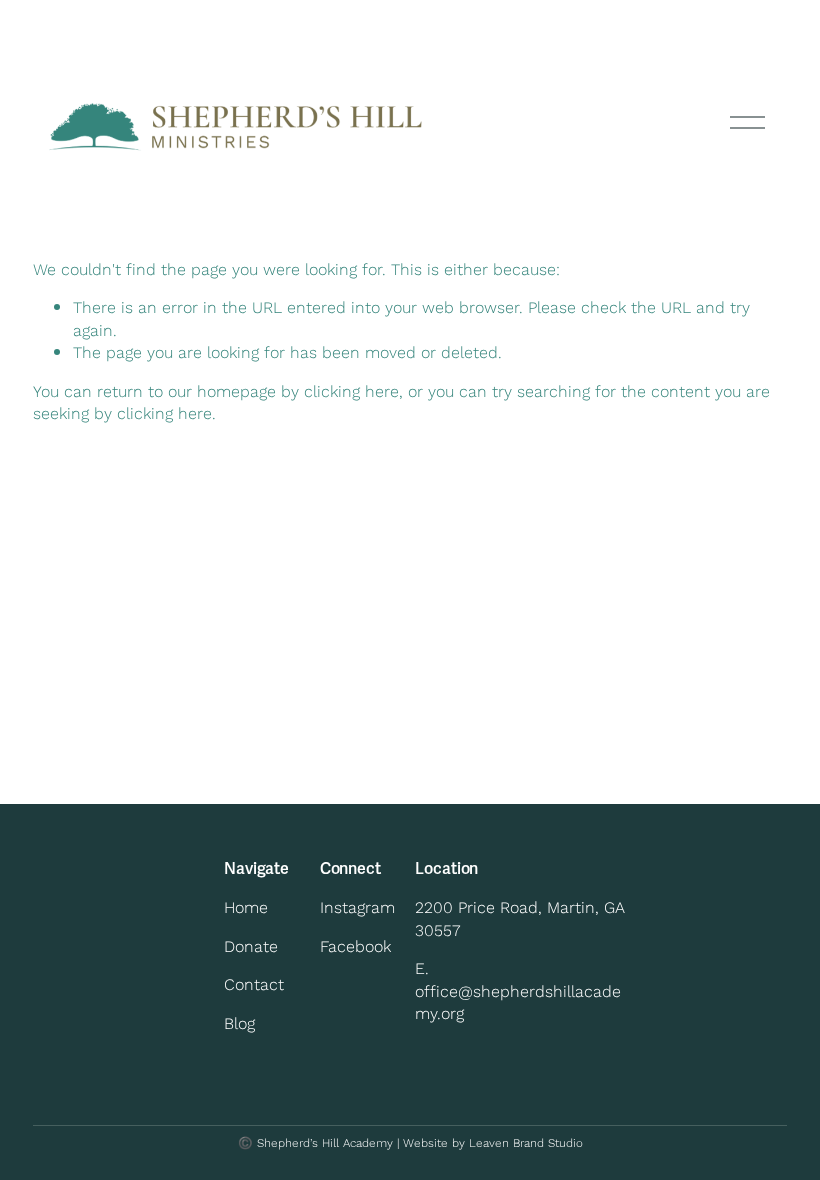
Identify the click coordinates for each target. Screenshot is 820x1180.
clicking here (351, 390)
